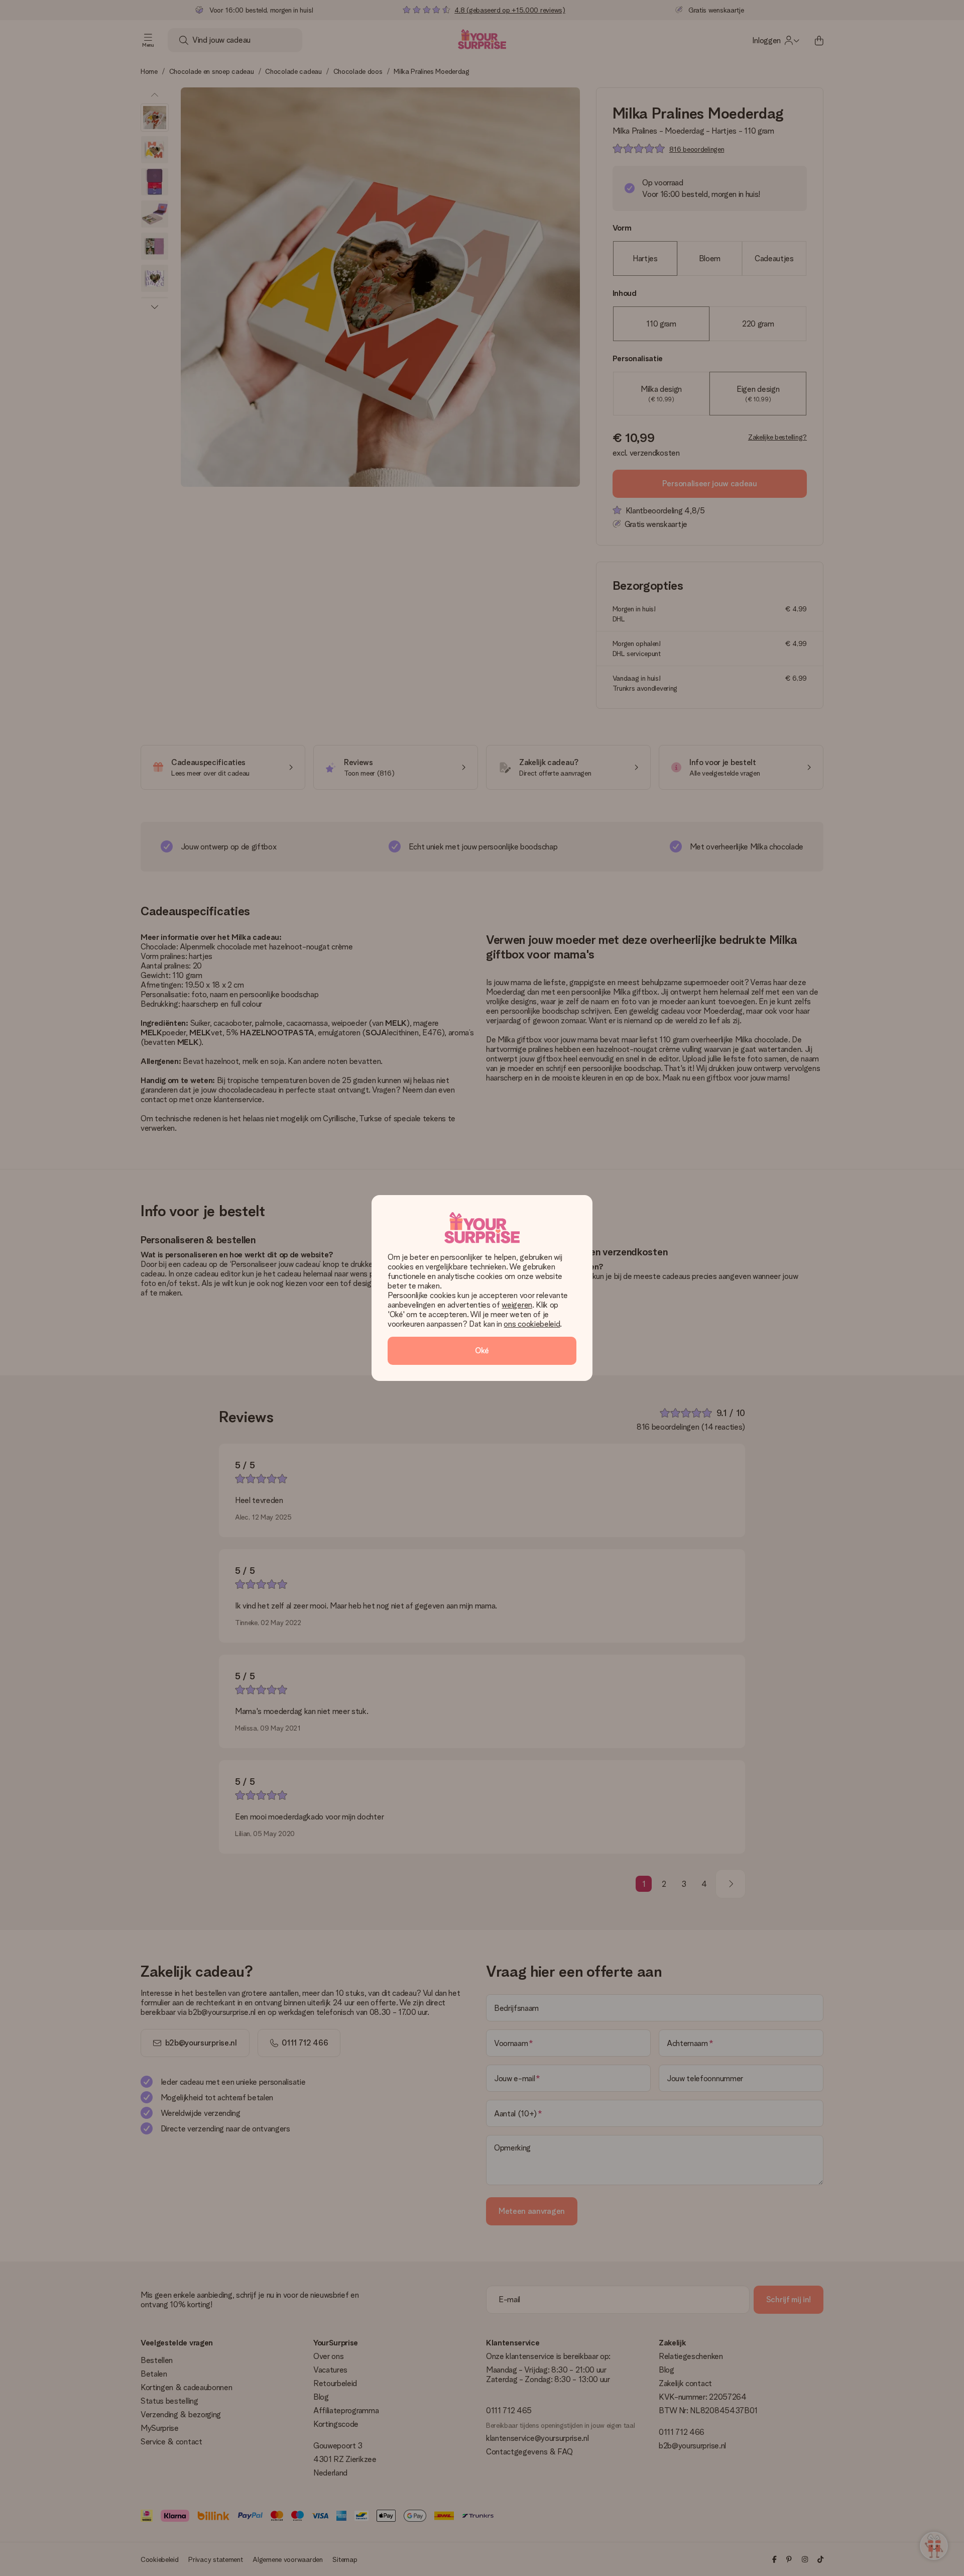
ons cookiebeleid (532, 1324)
